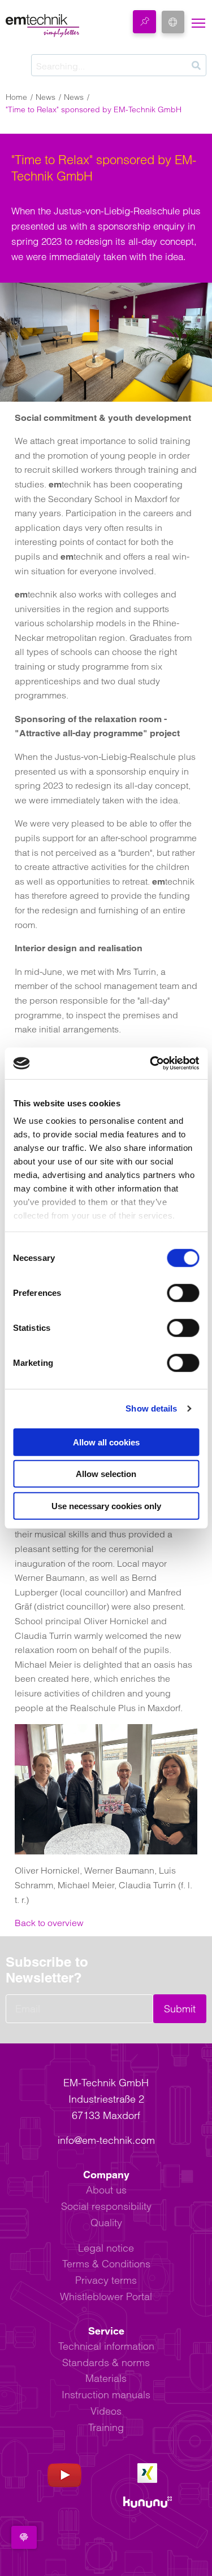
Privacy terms (106, 2280)
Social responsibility (106, 2206)
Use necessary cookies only (106, 1505)
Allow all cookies (106, 1442)
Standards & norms (106, 2362)
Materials (106, 2378)
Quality (106, 2223)
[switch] (183, 1293)
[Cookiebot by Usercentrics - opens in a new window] (151, 1063)
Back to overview (49, 1923)
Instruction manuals (106, 2395)
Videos (106, 2411)
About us (106, 2190)
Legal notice (106, 2248)
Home (16, 97)
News (46, 97)
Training (106, 2427)
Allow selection (106, 1474)
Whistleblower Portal (106, 2296)
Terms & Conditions (106, 2264)
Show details (151, 1408)
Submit (180, 2009)
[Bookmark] (145, 22)
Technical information (106, 2346)
